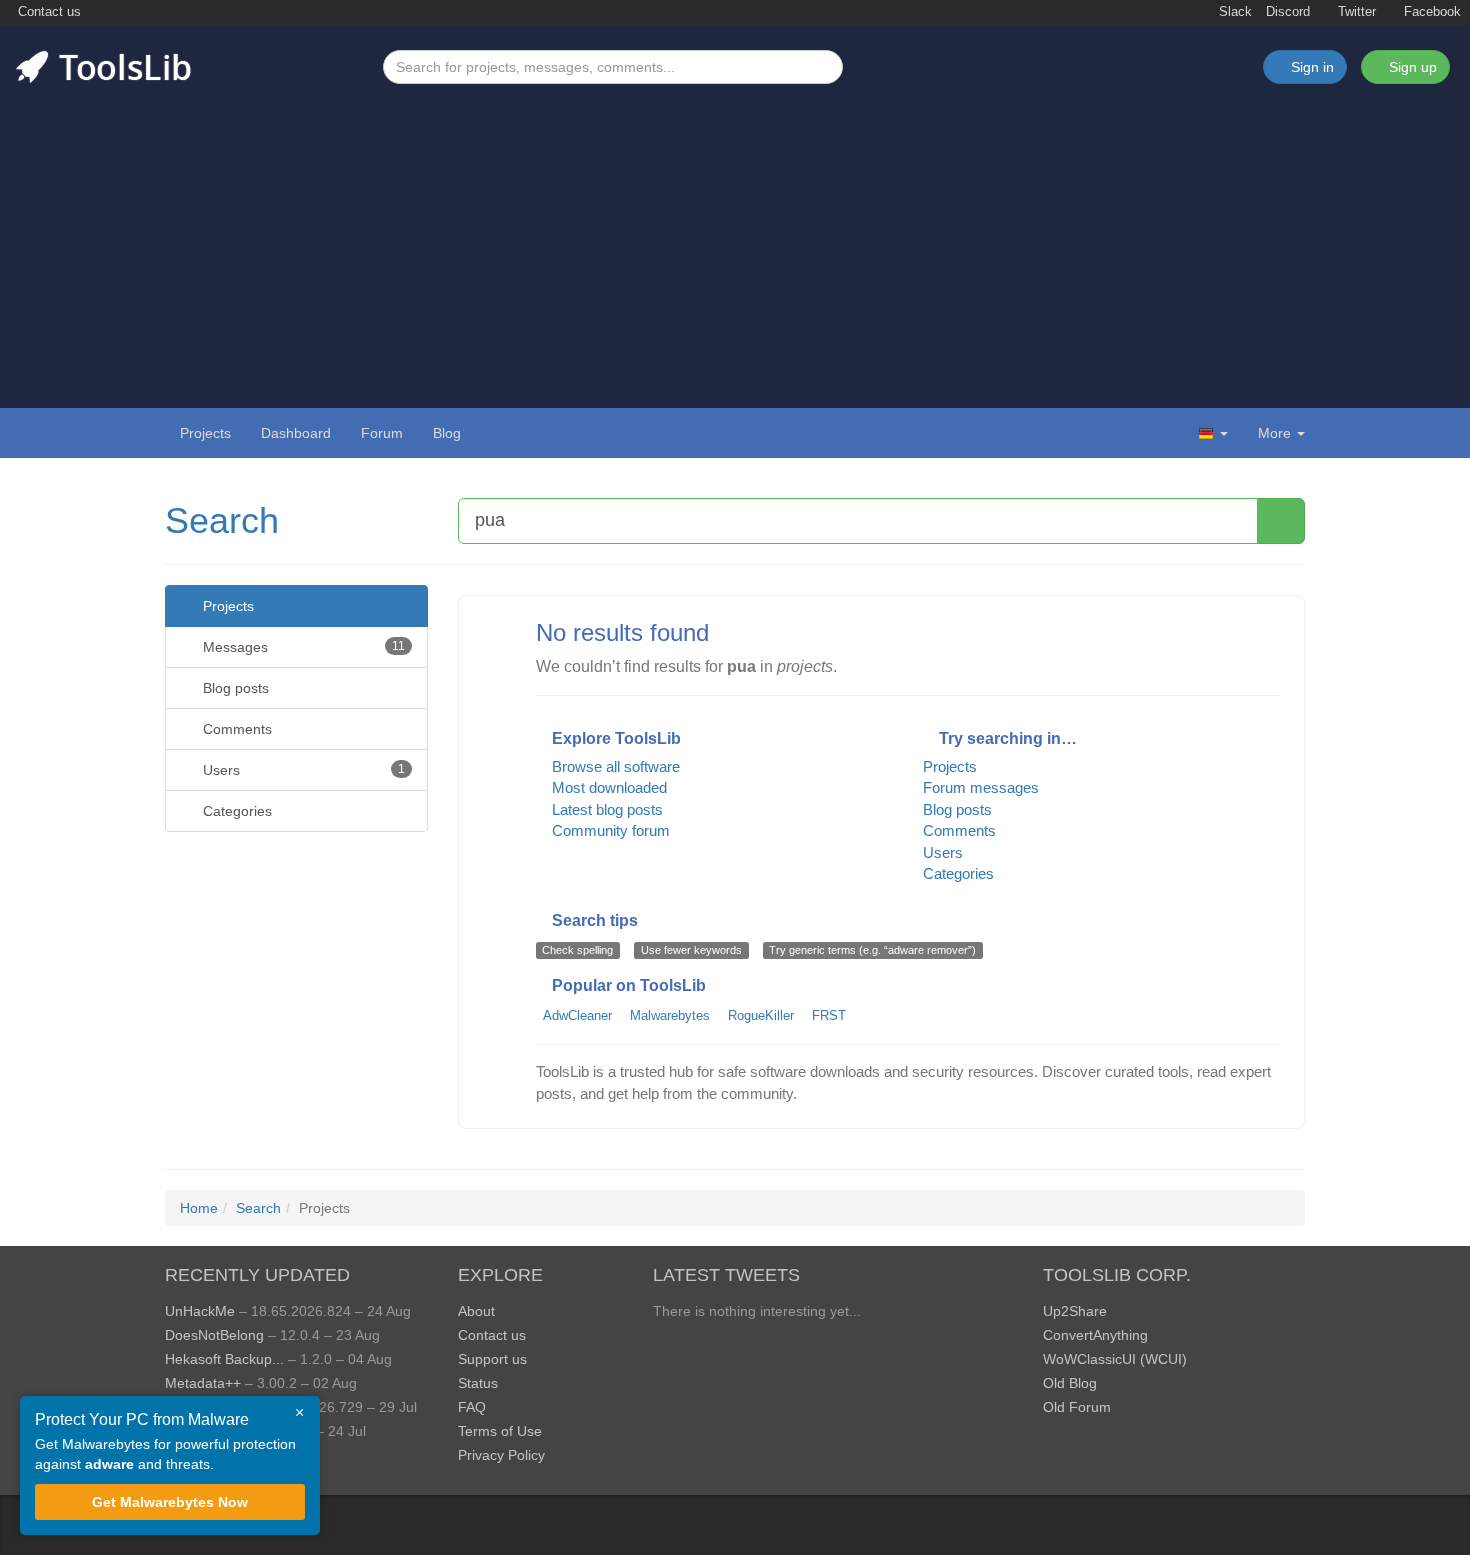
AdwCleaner (577, 1015)
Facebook (1430, 12)
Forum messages (981, 787)
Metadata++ (203, 1383)
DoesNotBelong (214, 1335)
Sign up (1411, 67)
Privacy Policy (501, 1455)
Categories (235, 811)
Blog (447, 433)
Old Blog (1070, 1383)
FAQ (472, 1407)
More (1274, 433)
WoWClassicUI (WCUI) (1115, 1359)
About (476, 1311)
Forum (382, 433)
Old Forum (1077, 1407)
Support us (492, 1359)
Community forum (609, 830)
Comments (235, 729)
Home (199, 1208)
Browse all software (614, 766)
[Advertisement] (735, 234)
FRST (829, 1015)
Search (222, 520)
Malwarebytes (670, 1015)
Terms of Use (500, 1431)
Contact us (47, 12)
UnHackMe (200, 1311)
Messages (302, 647)
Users (302, 770)
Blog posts (234, 688)
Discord (1288, 12)
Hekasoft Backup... (224, 1359)
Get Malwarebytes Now (170, 1502)
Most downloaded (607, 787)
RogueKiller (761, 1015)
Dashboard (296, 433)
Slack (1233, 12)
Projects (205, 433)
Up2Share (1075, 1311)
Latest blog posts (605, 809)
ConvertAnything (1095, 1335)
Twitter (1355, 12)
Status (478, 1383)
